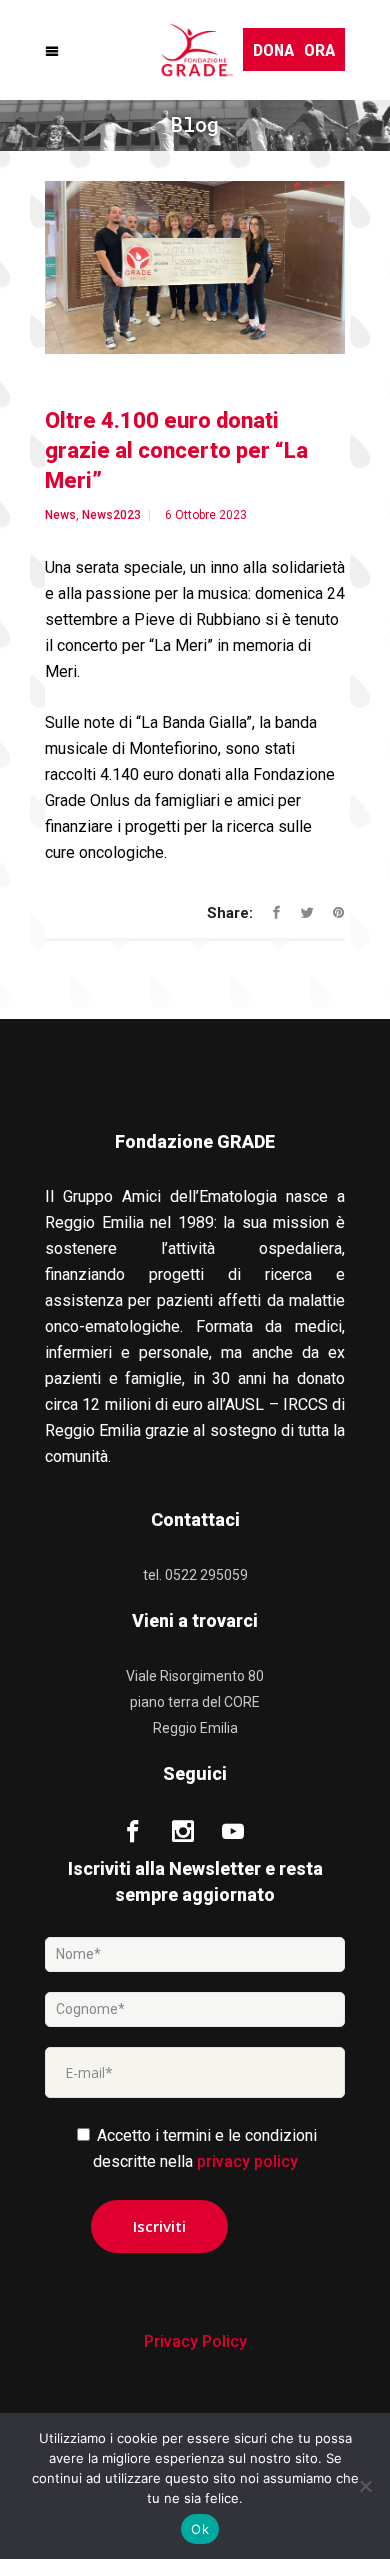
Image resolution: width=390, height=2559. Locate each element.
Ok (200, 2529)
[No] (365, 2486)
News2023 (111, 515)
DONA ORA (294, 49)
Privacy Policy (195, 2341)
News (60, 515)
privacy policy (247, 2161)
